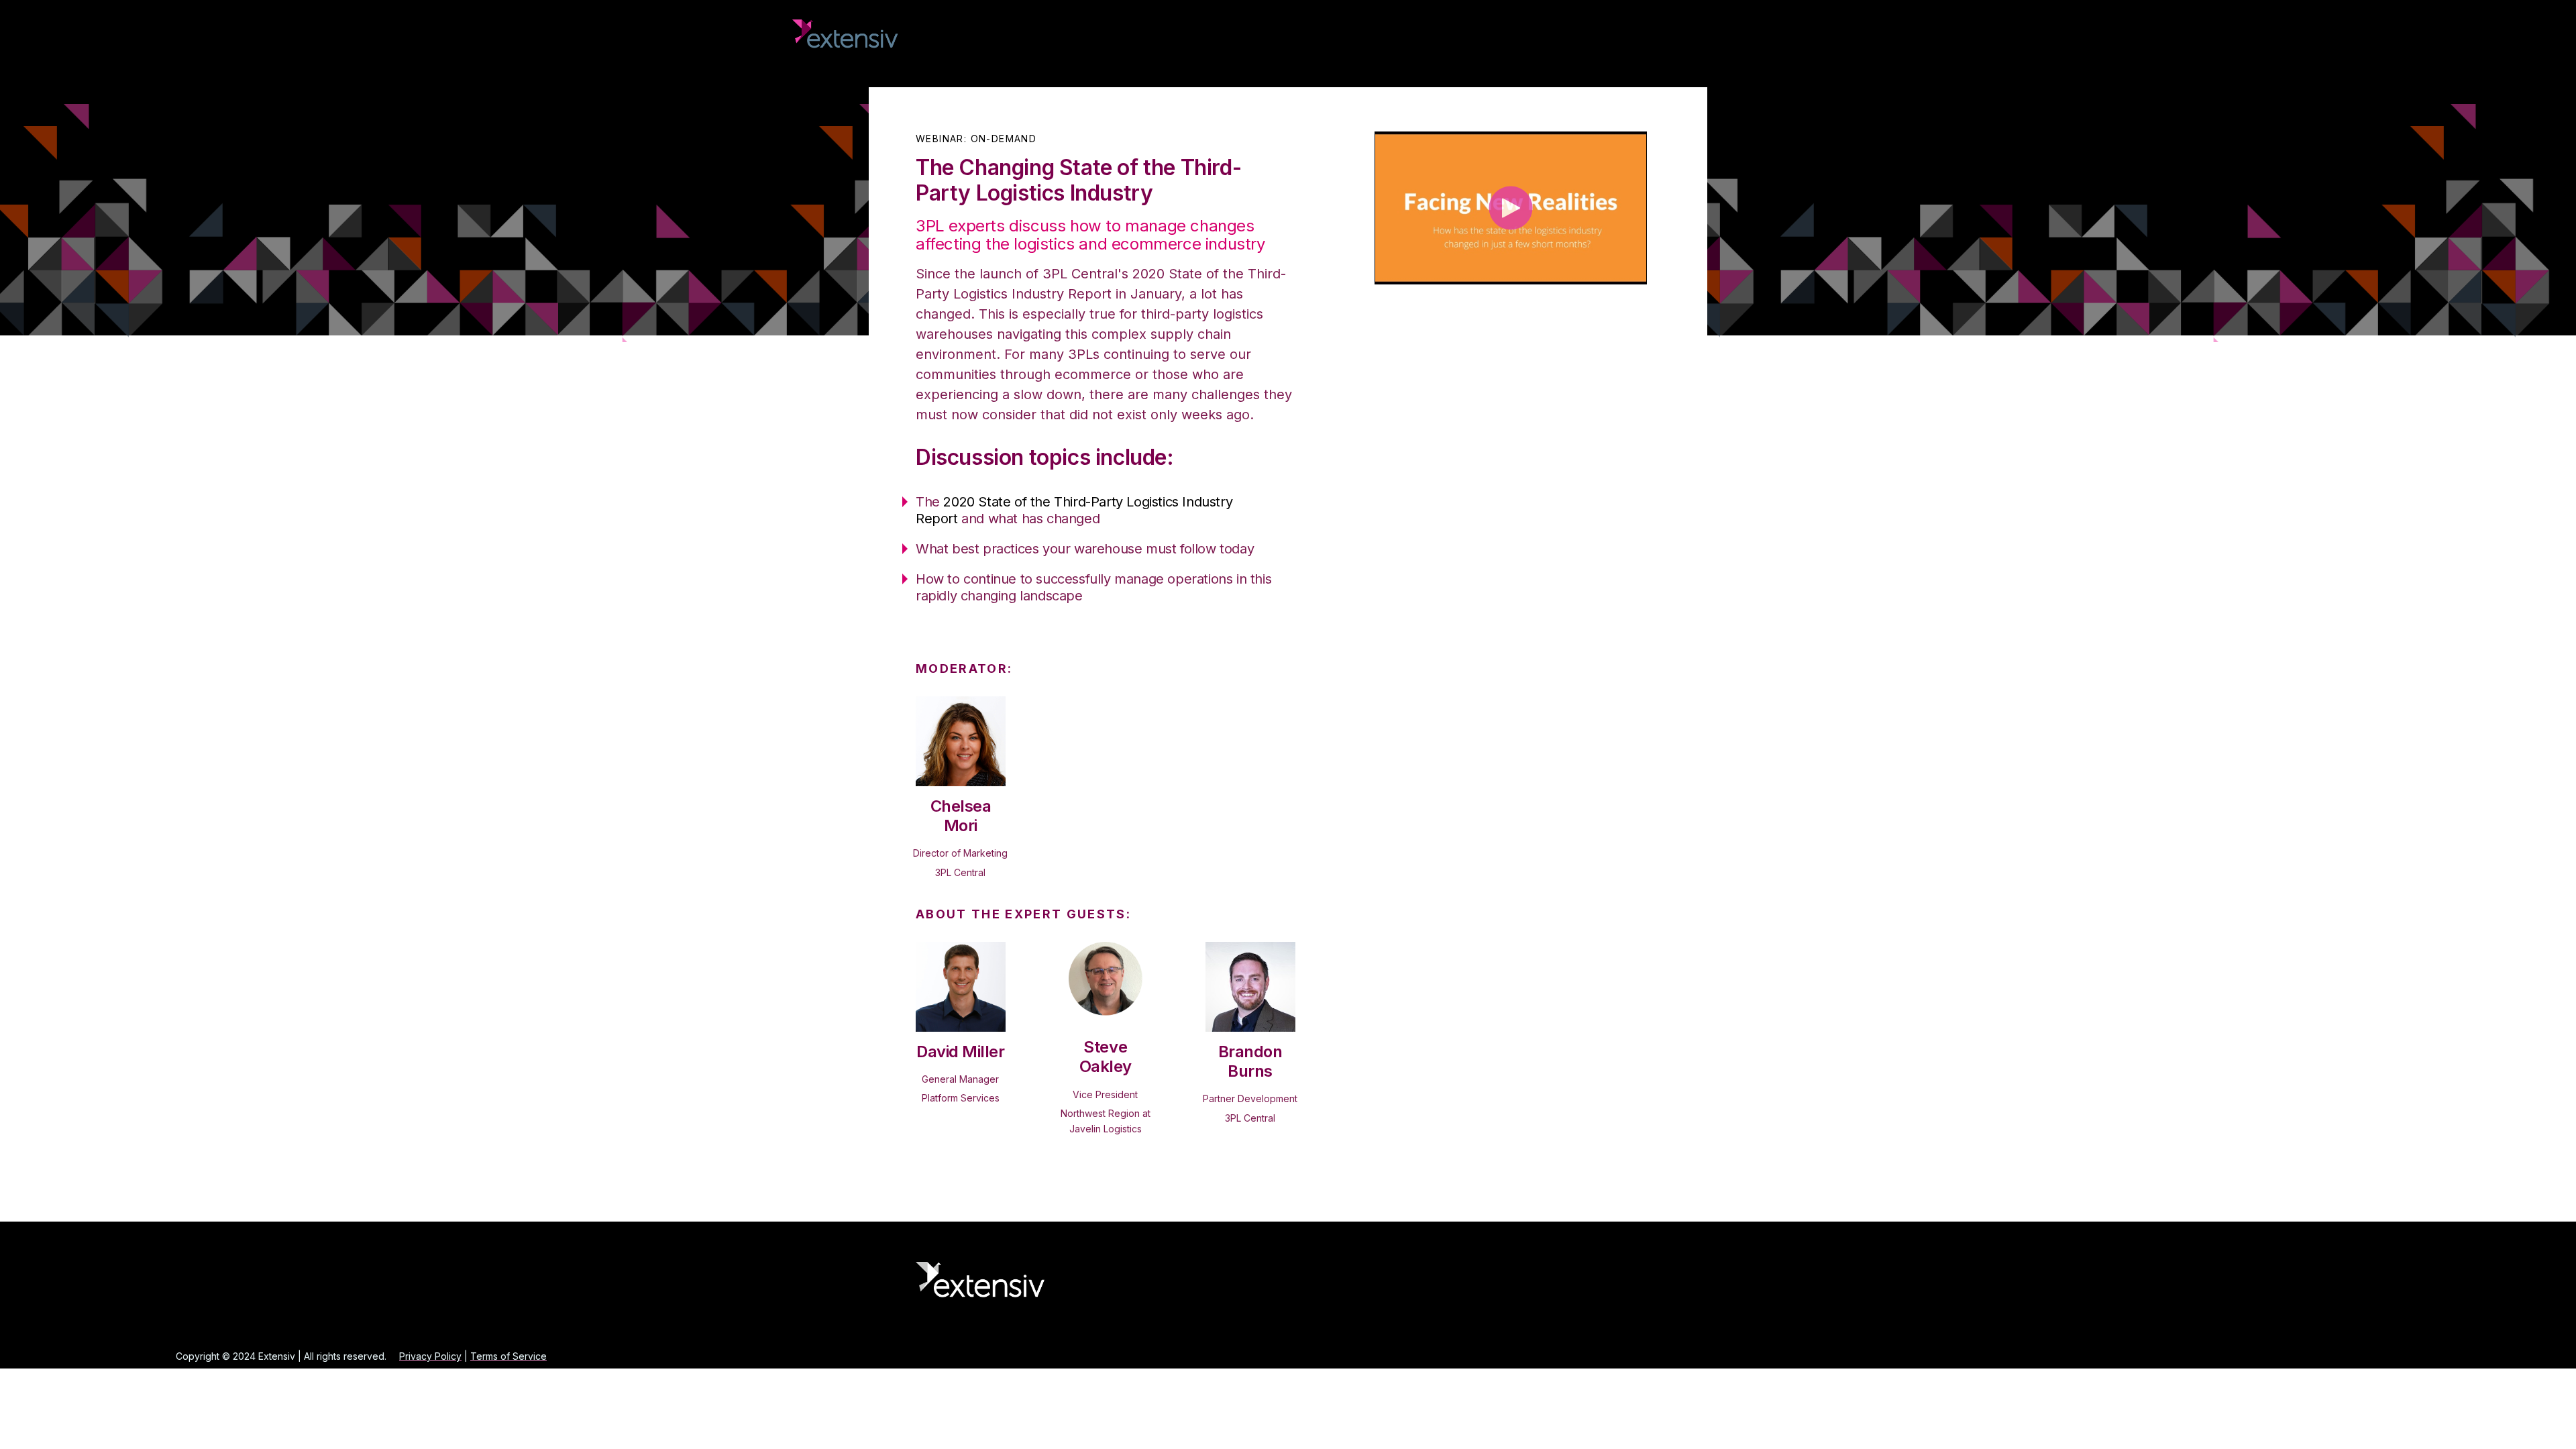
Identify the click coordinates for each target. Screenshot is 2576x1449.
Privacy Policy (430, 1356)
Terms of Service (508, 1356)
